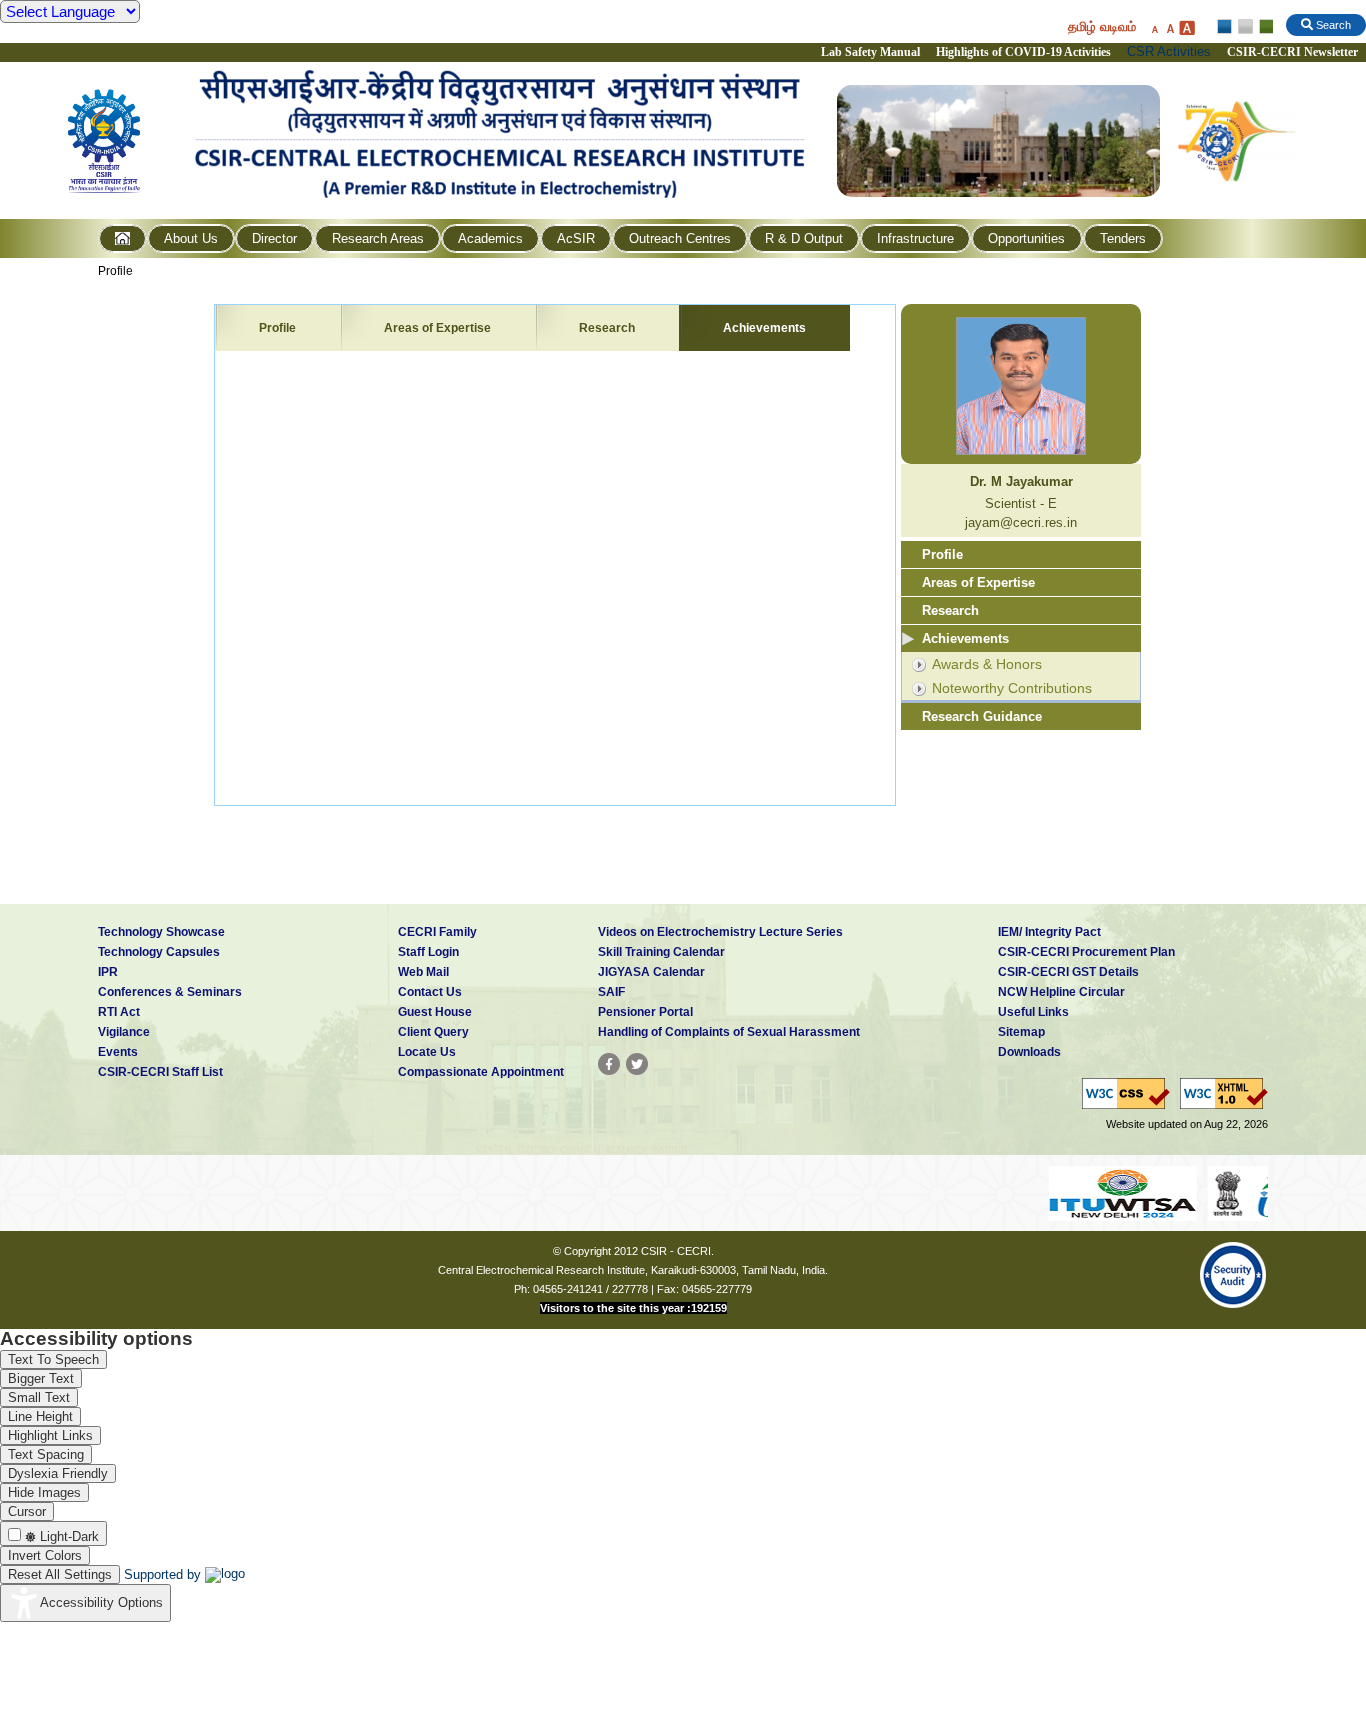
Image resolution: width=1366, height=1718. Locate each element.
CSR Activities (1169, 51)
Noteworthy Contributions (1012, 688)
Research (607, 328)
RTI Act (119, 1012)
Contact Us (430, 992)
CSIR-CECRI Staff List (160, 1072)
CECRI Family (437, 932)
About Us (191, 238)
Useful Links (1033, 1012)
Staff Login (428, 952)
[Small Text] (1154, 27)
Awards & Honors (987, 664)
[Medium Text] (1170, 27)
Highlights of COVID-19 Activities (1023, 52)
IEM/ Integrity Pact (1049, 932)
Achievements (764, 328)
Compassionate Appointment (481, 1072)
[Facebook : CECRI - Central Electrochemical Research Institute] (609, 1064)
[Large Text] (1186, 27)
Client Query (433, 1032)
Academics (490, 238)
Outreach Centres (680, 238)
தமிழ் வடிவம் (1102, 26)
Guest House (435, 1012)
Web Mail (423, 972)
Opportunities (1026, 238)
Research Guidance (982, 716)
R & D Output (804, 238)
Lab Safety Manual (870, 52)
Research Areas (378, 238)
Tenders (1123, 238)
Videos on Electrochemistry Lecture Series (720, 932)
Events (118, 1052)
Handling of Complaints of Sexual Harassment (729, 1032)
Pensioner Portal (645, 1012)
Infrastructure (915, 238)
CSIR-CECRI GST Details (1068, 972)
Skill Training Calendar (661, 952)
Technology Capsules (159, 952)
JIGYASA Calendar (651, 972)
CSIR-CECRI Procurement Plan (1086, 952)
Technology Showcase (161, 932)
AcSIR (576, 238)
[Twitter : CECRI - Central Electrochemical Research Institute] (637, 1064)
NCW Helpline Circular (1061, 992)
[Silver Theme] (1244, 27)
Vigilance (124, 1032)
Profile (115, 271)
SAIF (611, 992)
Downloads (1029, 1052)
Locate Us (427, 1052)
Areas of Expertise (437, 328)
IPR (108, 972)
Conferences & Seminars (170, 992)
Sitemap (1021, 1032)
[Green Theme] (1263, 27)
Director (274, 238)
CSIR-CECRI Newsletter (1294, 52)
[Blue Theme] (1225, 27)
